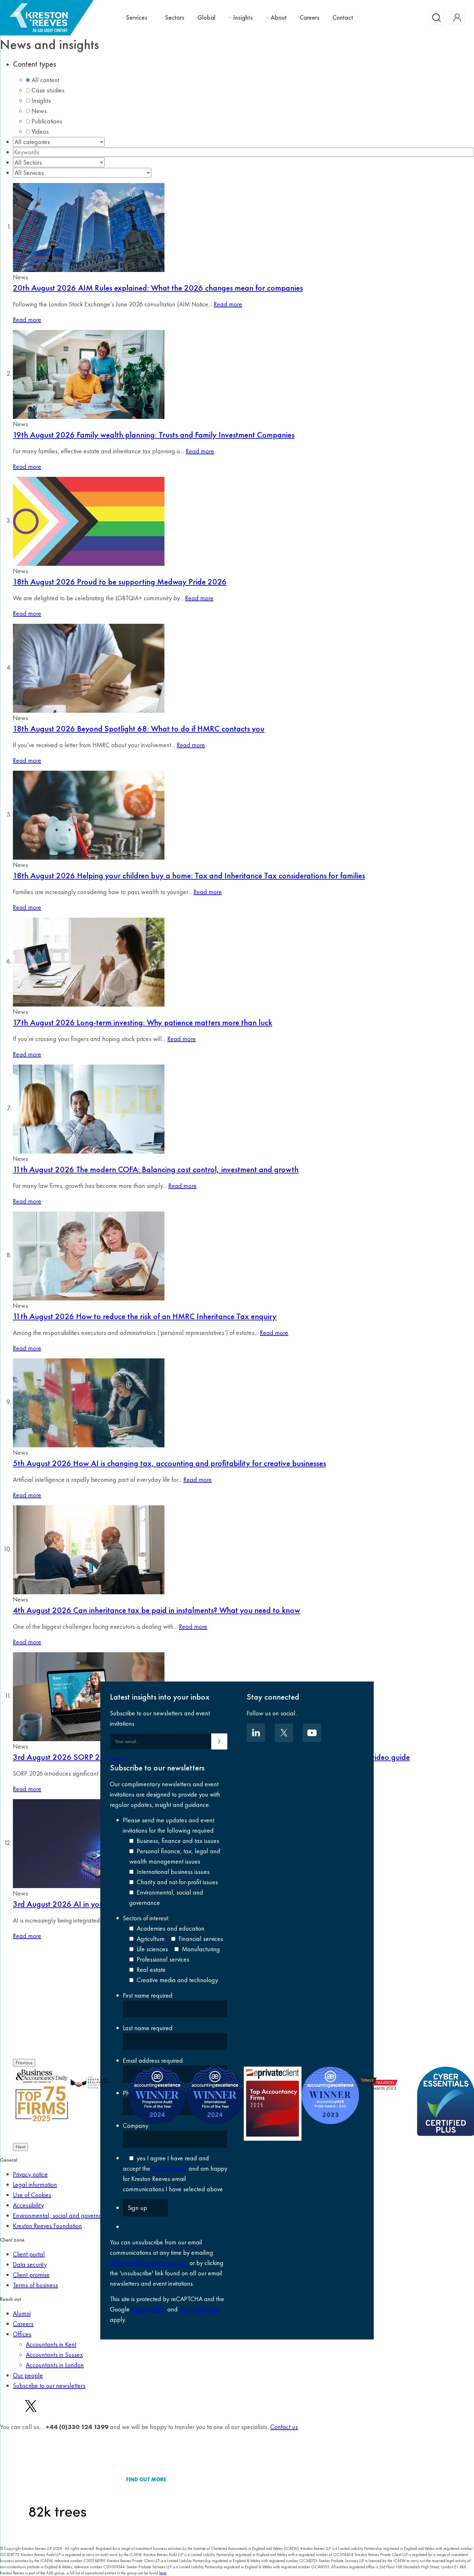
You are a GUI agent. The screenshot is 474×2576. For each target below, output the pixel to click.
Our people (28, 2375)
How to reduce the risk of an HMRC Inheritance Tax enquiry (145, 1316)
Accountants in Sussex (54, 2355)
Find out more (146, 2480)
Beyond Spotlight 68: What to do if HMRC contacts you (139, 728)
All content (45, 80)
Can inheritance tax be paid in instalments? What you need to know (157, 1610)
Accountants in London (55, 2365)
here (163, 2573)
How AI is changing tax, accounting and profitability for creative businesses (169, 1463)
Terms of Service (200, 2309)
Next (20, 2147)
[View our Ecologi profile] (58, 2480)
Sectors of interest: (146, 1918)
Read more (228, 304)
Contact (343, 17)
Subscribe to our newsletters (49, 2386)
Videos (40, 131)
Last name (148, 2028)
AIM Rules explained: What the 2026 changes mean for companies (158, 288)
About (279, 18)
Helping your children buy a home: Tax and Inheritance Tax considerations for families (189, 875)
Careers (310, 17)
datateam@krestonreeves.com (149, 2263)
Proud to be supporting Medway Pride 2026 (120, 582)
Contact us (284, 2427)
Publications (47, 121)
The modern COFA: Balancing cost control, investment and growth (156, 1169)
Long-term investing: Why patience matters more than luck (143, 1022)
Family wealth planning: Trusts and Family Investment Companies (154, 435)
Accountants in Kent (51, 2344)
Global (206, 17)
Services (137, 18)
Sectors (175, 18)
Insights (243, 18)
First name (148, 1995)
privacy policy (169, 2168)
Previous (24, 2063)
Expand (118, 1758)
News (39, 111)
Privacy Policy (148, 2309)
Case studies (48, 90)
